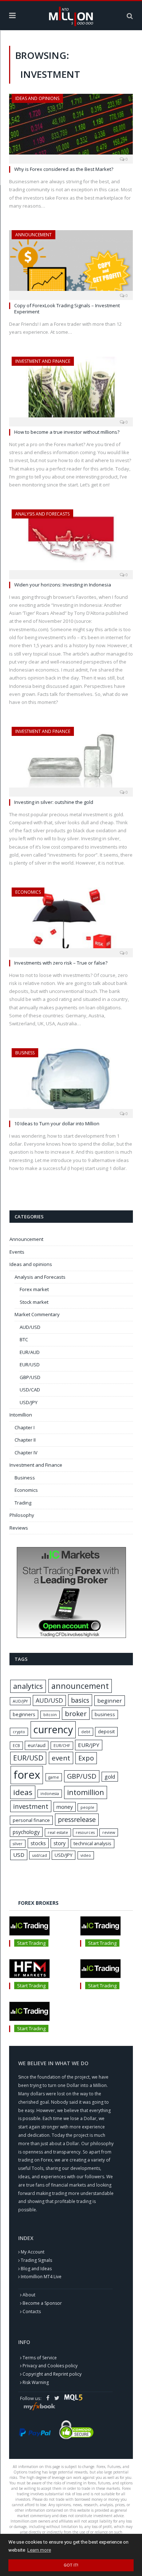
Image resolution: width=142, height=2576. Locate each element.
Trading (23, 1503)
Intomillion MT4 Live (41, 2277)
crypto (19, 1732)
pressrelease (77, 1819)
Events (17, 1252)
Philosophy (22, 1515)
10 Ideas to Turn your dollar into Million (57, 1123)
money (65, 1807)
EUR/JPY (89, 1745)
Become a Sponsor (42, 2303)
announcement (80, 1686)
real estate (58, 1832)
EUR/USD (30, 1365)
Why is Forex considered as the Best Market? (64, 169)
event (61, 1758)
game (54, 1777)
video (86, 1855)
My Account (33, 2252)
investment (31, 1806)
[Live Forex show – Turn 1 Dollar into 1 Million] (71, 15)
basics (80, 1700)
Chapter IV (26, 1453)
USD (19, 1855)
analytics (28, 1686)
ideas (23, 1792)
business (105, 1714)
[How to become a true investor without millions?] (71, 389)
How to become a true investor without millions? (67, 432)
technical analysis (92, 1843)
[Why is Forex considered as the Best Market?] (71, 126)
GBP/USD (30, 1377)
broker (76, 1714)
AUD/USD (30, 1327)
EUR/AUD (30, 1352)
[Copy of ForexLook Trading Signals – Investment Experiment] (71, 263)
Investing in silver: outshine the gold (54, 802)
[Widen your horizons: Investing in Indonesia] (71, 542)
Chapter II (25, 1440)
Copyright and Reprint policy (52, 2374)
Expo (86, 1758)
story (60, 1843)
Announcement (33, 235)
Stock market (34, 1302)
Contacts (32, 2311)
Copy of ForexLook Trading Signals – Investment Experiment (67, 309)
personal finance (31, 1820)
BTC (24, 1339)
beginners (24, 1714)
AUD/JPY (20, 1701)
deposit (106, 1731)
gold (110, 1777)
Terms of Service (40, 2358)
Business (25, 1053)
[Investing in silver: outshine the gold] (71, 759)
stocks (38, 1843)
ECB (16, 1746)
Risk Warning (36, 2382)
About (29, 2295)
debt (86, 1732)
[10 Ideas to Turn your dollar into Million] (71, 1081)
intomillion (86, 1792)
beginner (110, 1700)
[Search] (130, 16)
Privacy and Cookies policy (50, 2366)
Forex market (34, 1289)
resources (85, 1832)
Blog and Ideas (36, 2269)
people (87, 1807)
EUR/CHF (62, 1746)
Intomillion (21, 1415)
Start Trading (31, 1943)
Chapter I (25, 1427)
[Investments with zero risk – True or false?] (71, 920)
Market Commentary (37, 1314)
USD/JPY (29, 1402)
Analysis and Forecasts (42, 514)
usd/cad (40, 1855)
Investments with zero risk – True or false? (61, 963)
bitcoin (50, 1715)
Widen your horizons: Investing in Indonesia (63, 585)
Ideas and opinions (37, 98)
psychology (26, 1832)
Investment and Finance (43, 361)
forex (27, 1775)
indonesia (50, 1794)
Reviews (19, 1528)
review (109, 1832)
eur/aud (37, 1745)
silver (18, 1844)
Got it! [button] (71, 2565)
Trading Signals (36, 2260)
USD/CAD (30, 1390)
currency (53, 1729)
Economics (28, 892)
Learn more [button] (39, 2550)
